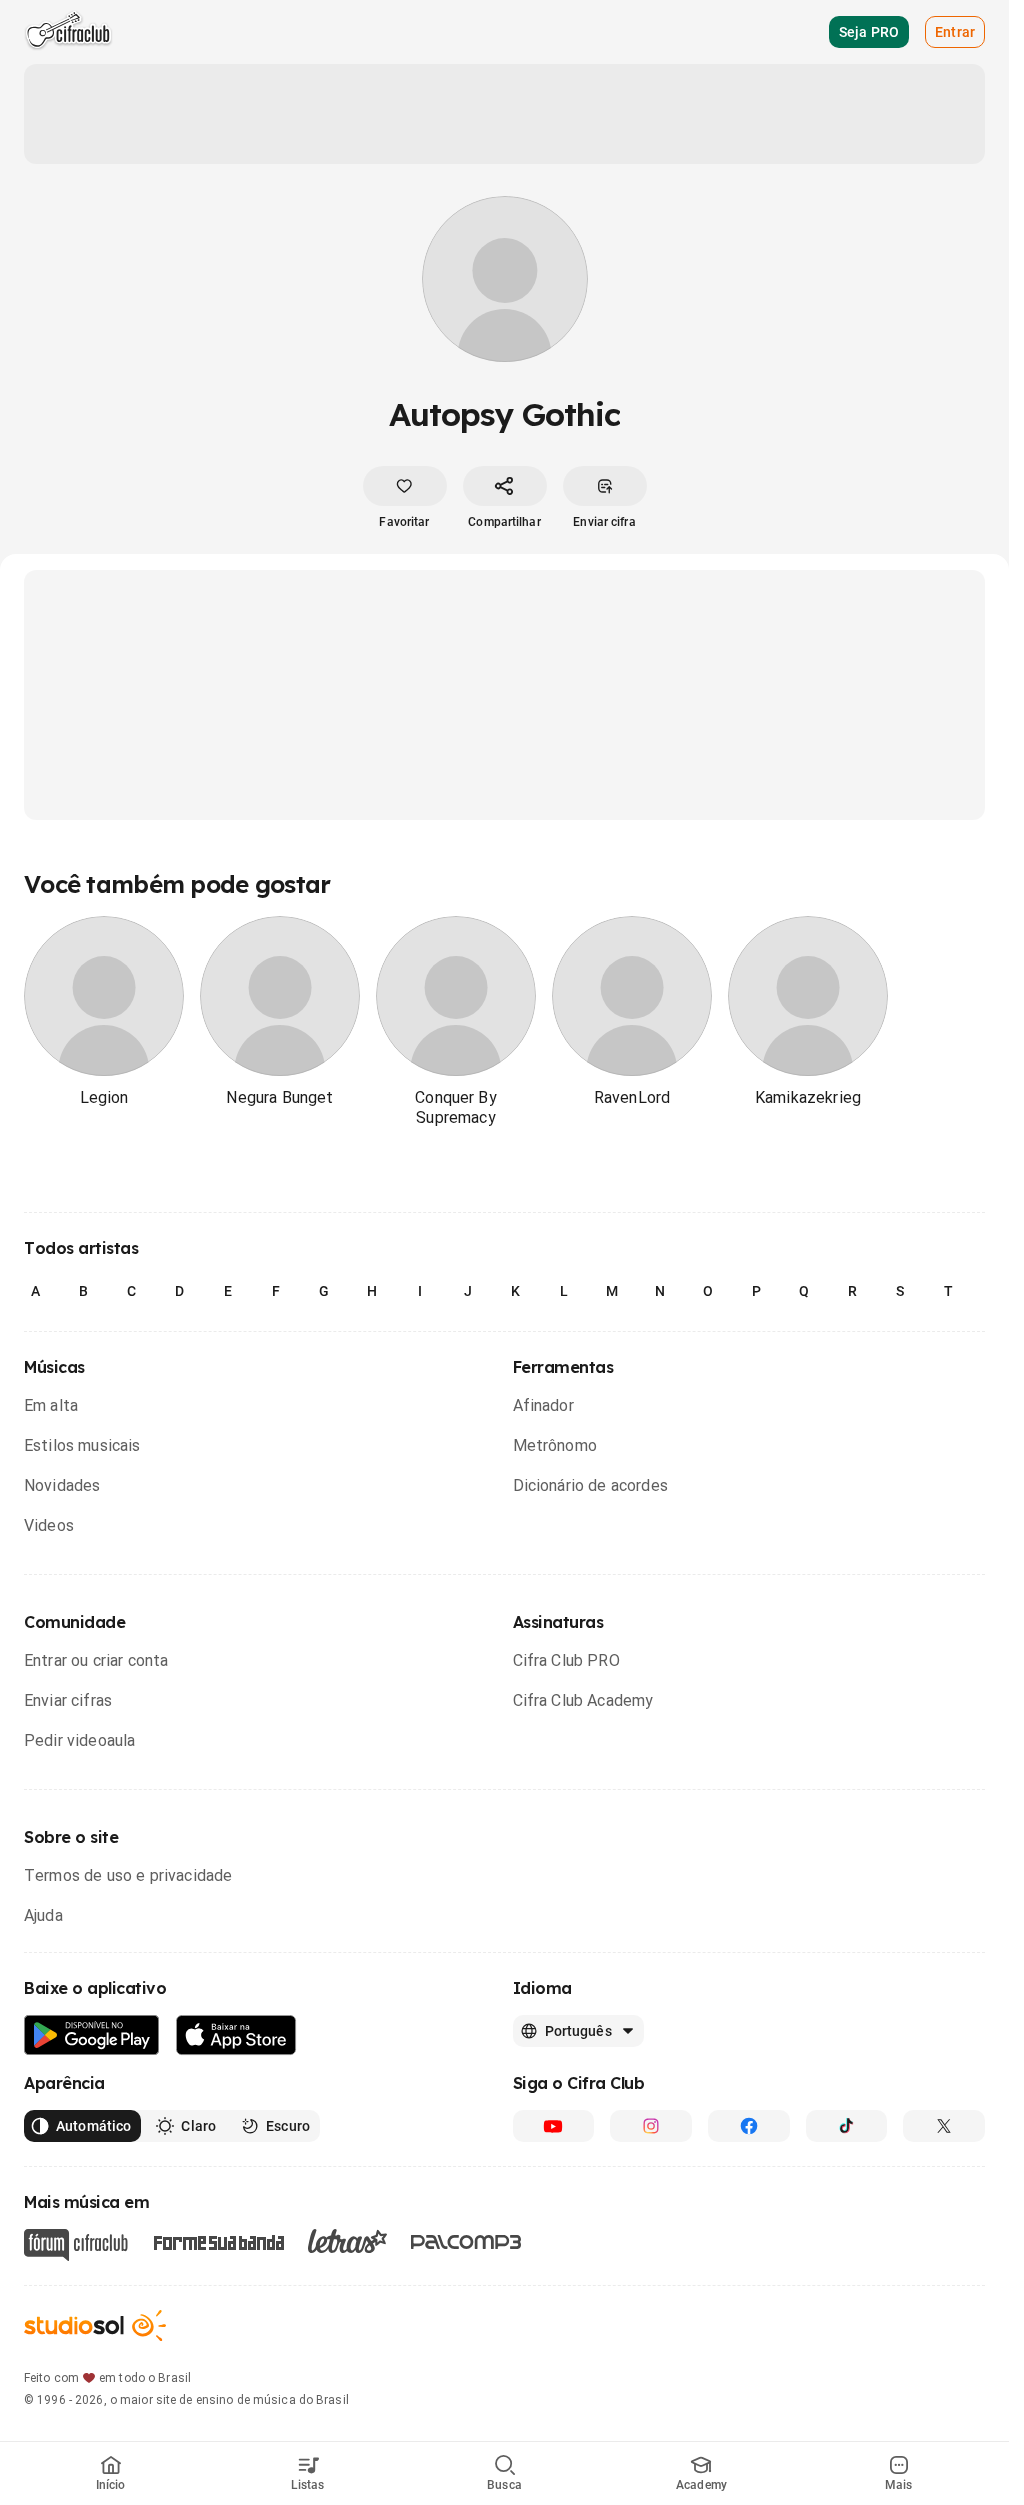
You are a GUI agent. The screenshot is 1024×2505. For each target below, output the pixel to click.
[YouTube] (554, 2126)
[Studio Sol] (95, 2325)
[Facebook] (749, 2126)
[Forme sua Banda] (218, 2241)
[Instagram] (651, 2126)
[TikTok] (847, 2126)
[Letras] (347, 2241)
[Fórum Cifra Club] (76, 2245)
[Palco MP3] (466, 2242)
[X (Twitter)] (944, 2126)
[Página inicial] (68, 32)
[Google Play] (92, 2035)
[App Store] (236, 2035)
